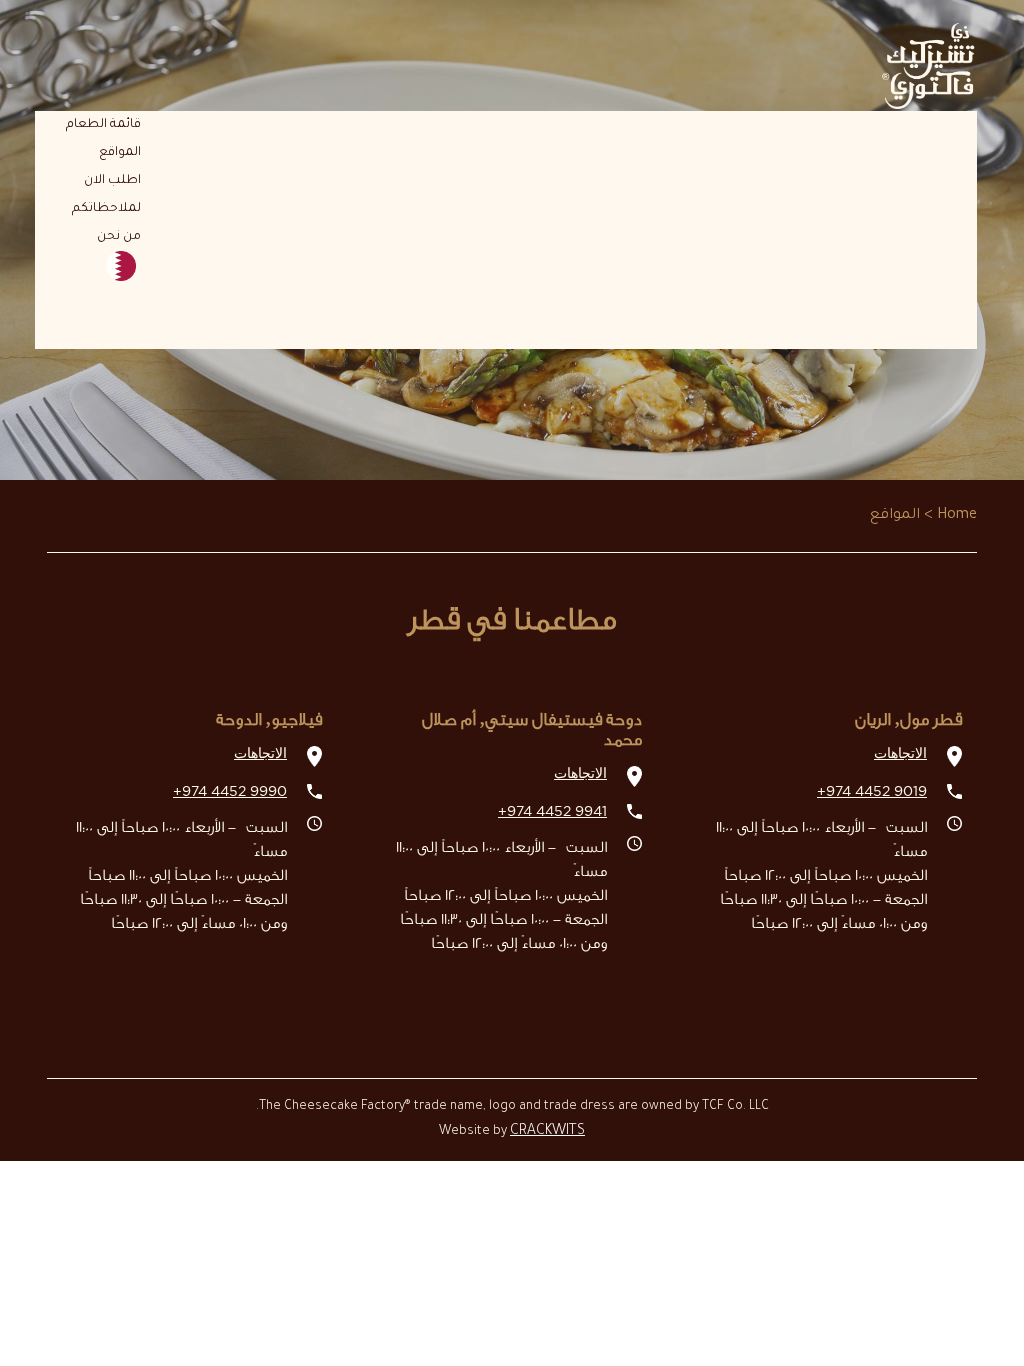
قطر (85, 267)
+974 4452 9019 (872, 792)
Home (957, 516)
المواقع (120, 153)
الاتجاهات (900, 754)
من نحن (119, 237)
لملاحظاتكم (106, 209)
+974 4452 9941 (552, 812)
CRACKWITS (547, 1132)
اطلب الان (112, 181)
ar (130, 295)
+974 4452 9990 (230, 792)
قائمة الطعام (103, 125)
